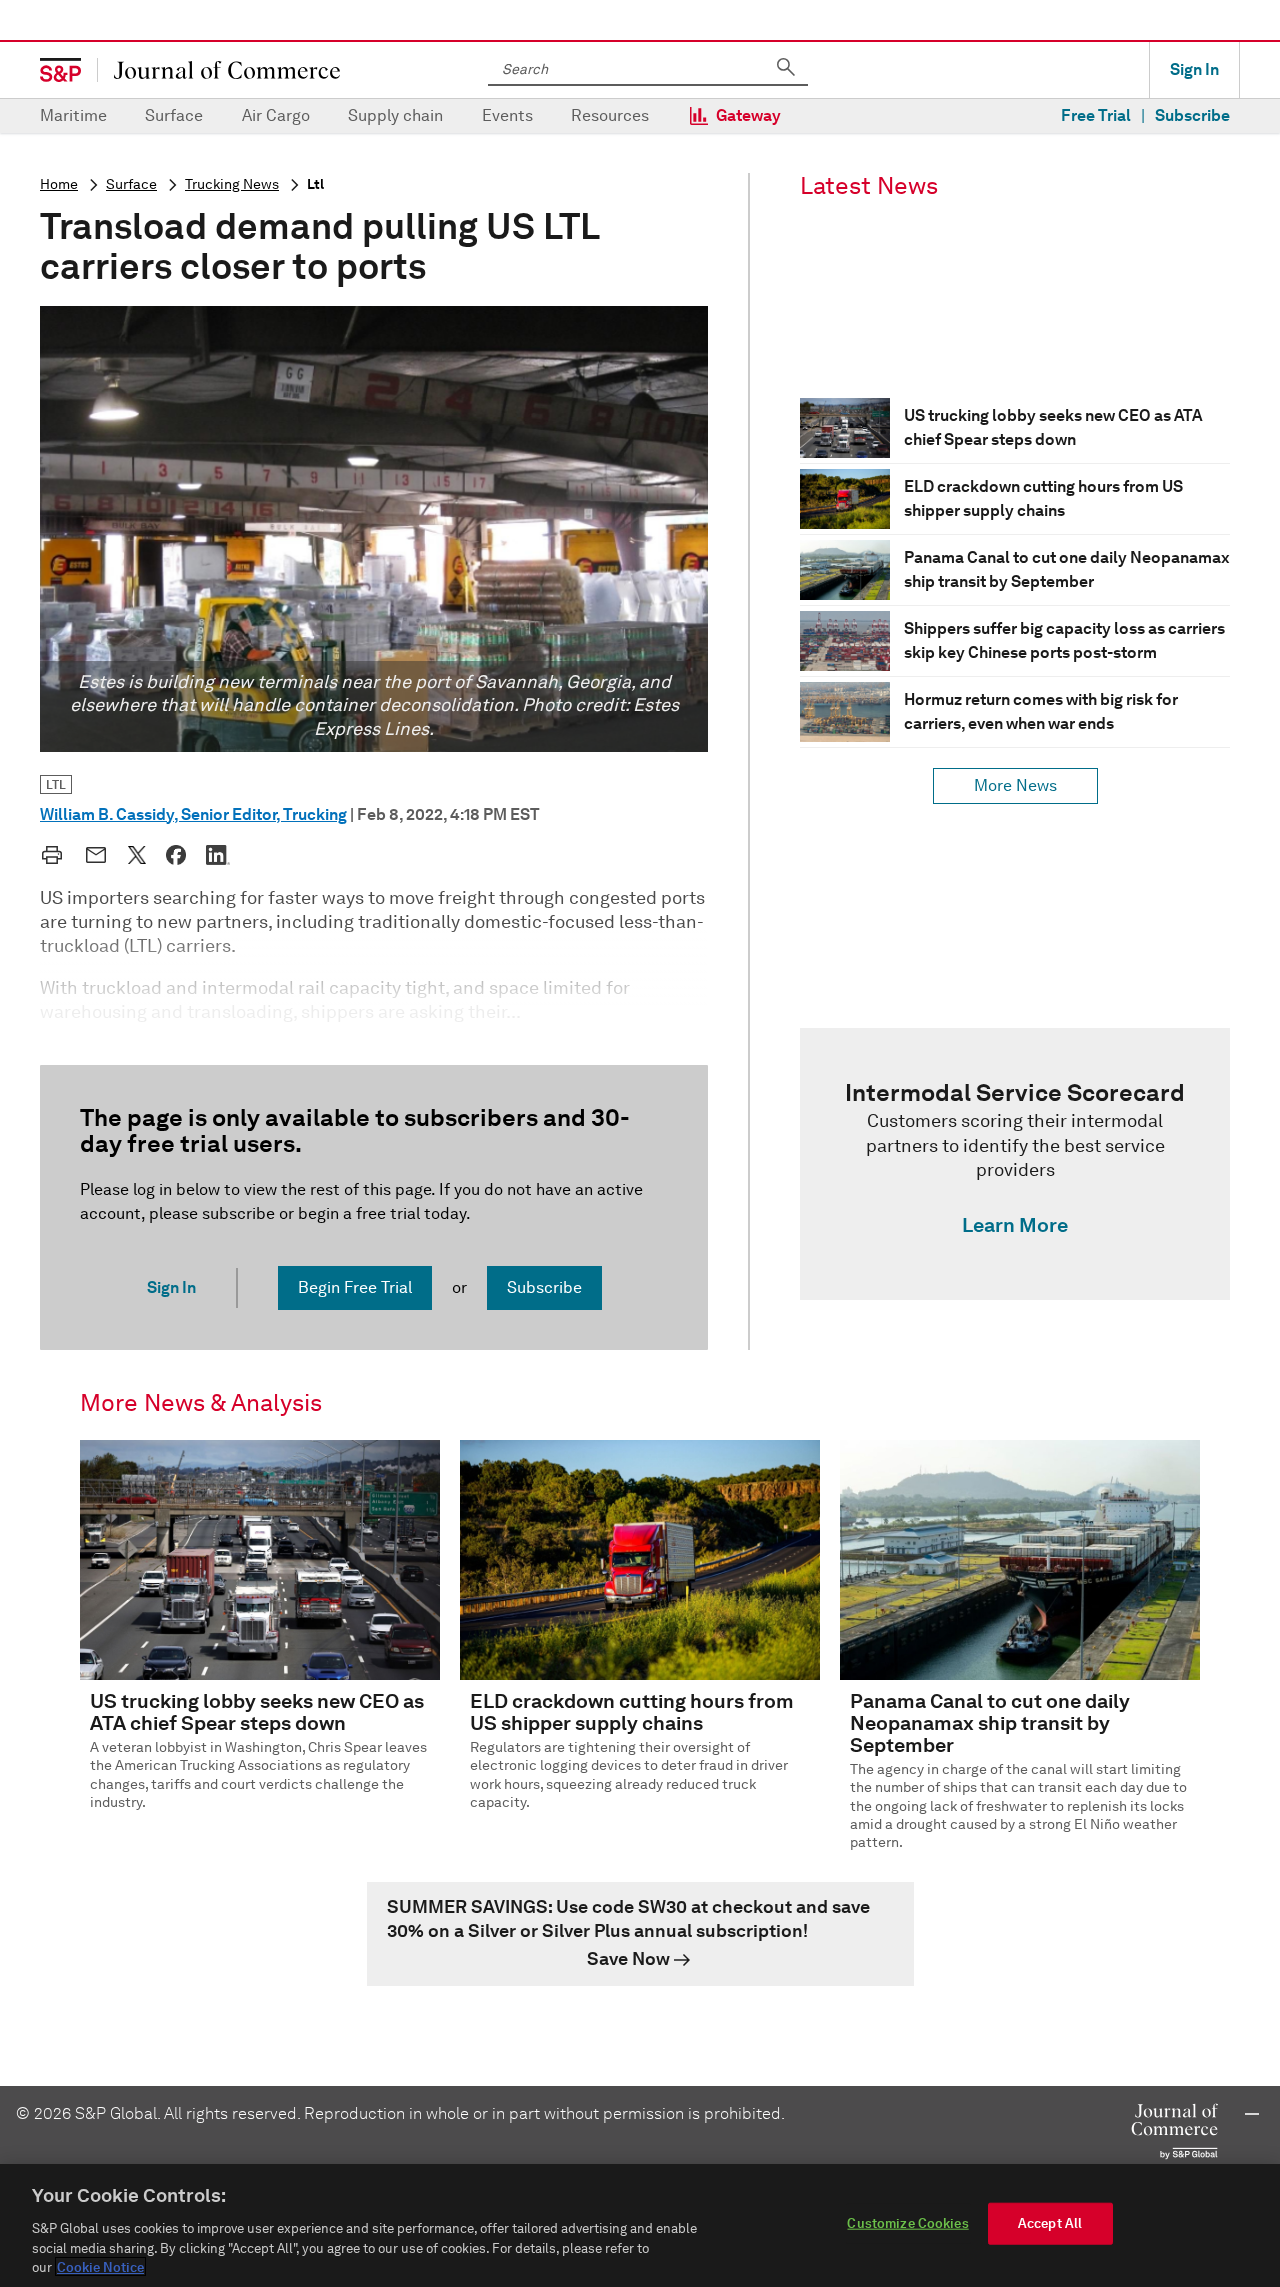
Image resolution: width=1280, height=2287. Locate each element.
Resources (610, 115)
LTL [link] (56, 784)
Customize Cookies (907, 2223)
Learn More (1015, 1225)
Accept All (1050, 2223)
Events (507, 115)
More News (1015, 785)
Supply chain (395, 115)
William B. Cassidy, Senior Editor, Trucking (193, 814)
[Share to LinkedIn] (218, 855)
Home (59, 184)
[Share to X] (137, 855)
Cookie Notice (100, 2266)
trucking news (232, 184)
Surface (174, 115)
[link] (1015, 1164)
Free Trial (1096, 115)
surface (131, 184)
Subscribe (1192, 115)
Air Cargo (276, 115)
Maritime (73, 115)
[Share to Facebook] (176, 855)
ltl (315, 184)
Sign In (1194, 69)
